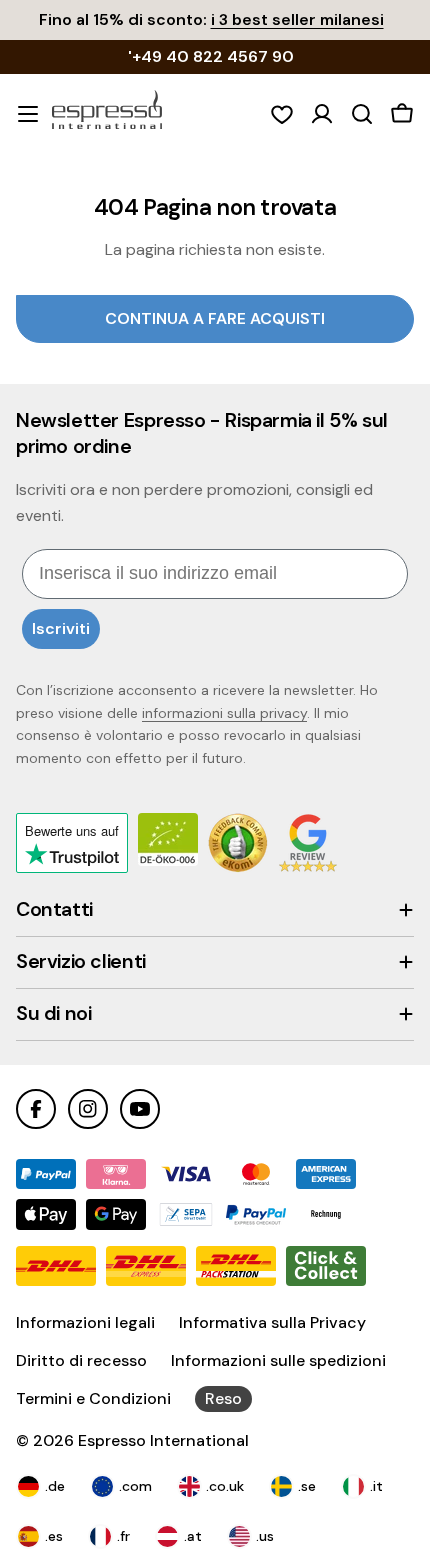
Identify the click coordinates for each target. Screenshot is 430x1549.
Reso (223, 1398)
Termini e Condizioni (93, 1398)
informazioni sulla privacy (224, 713)
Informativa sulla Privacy (272, 1322)
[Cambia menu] (28, 114)
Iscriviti (61, 628)
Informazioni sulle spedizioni (278, 1360)
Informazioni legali (85, 1322)
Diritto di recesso (81, 1360)
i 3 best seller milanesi (297, 19)
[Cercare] (362, 114)
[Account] (322, 114)
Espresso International (163, 1440)
